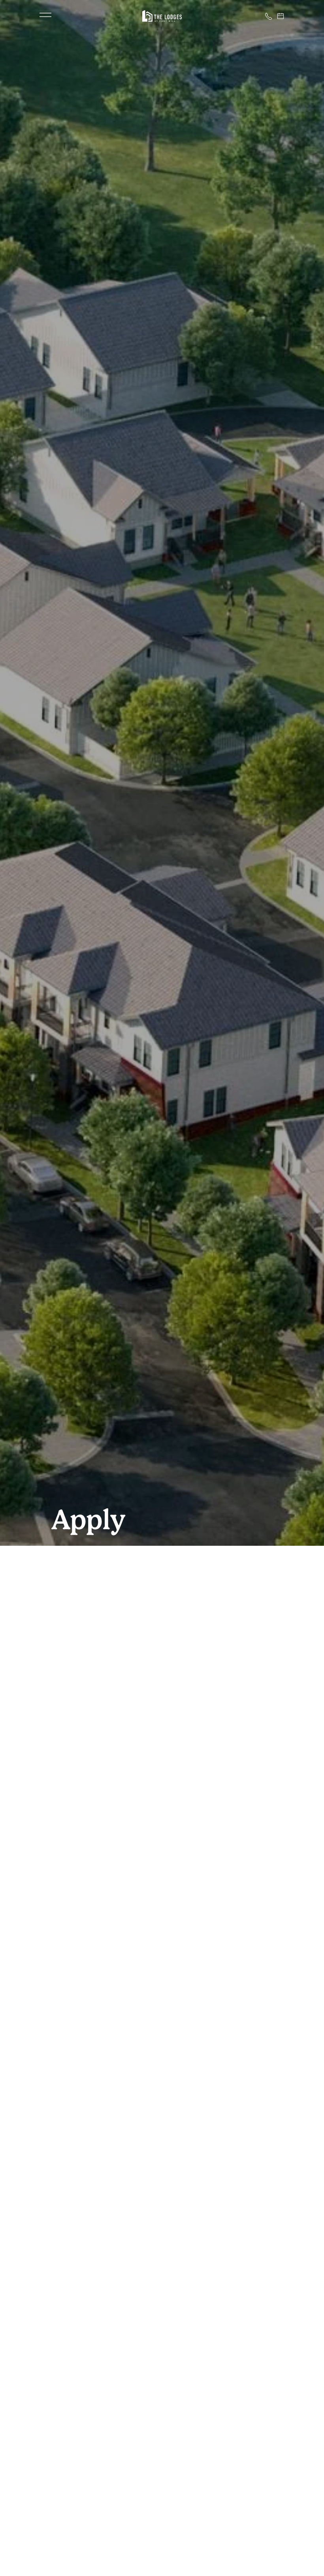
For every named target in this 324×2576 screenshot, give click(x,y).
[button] (45, 16)
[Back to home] (162, 16)
